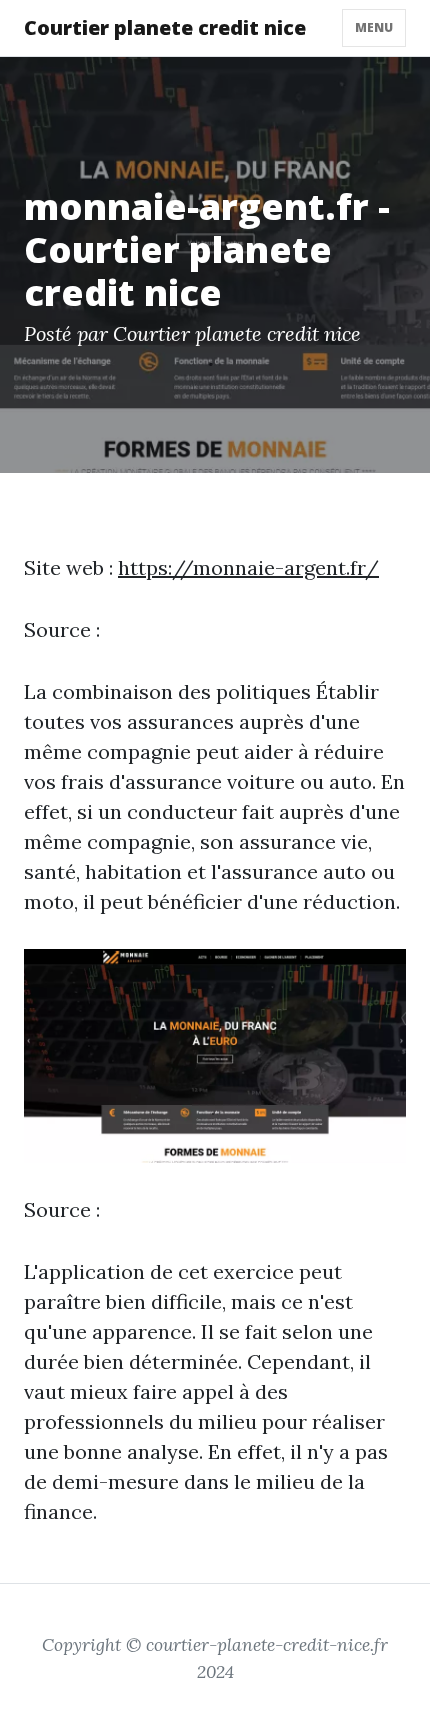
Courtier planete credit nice (165, 27)
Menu (374, 27)
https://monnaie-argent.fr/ (248, 567)
